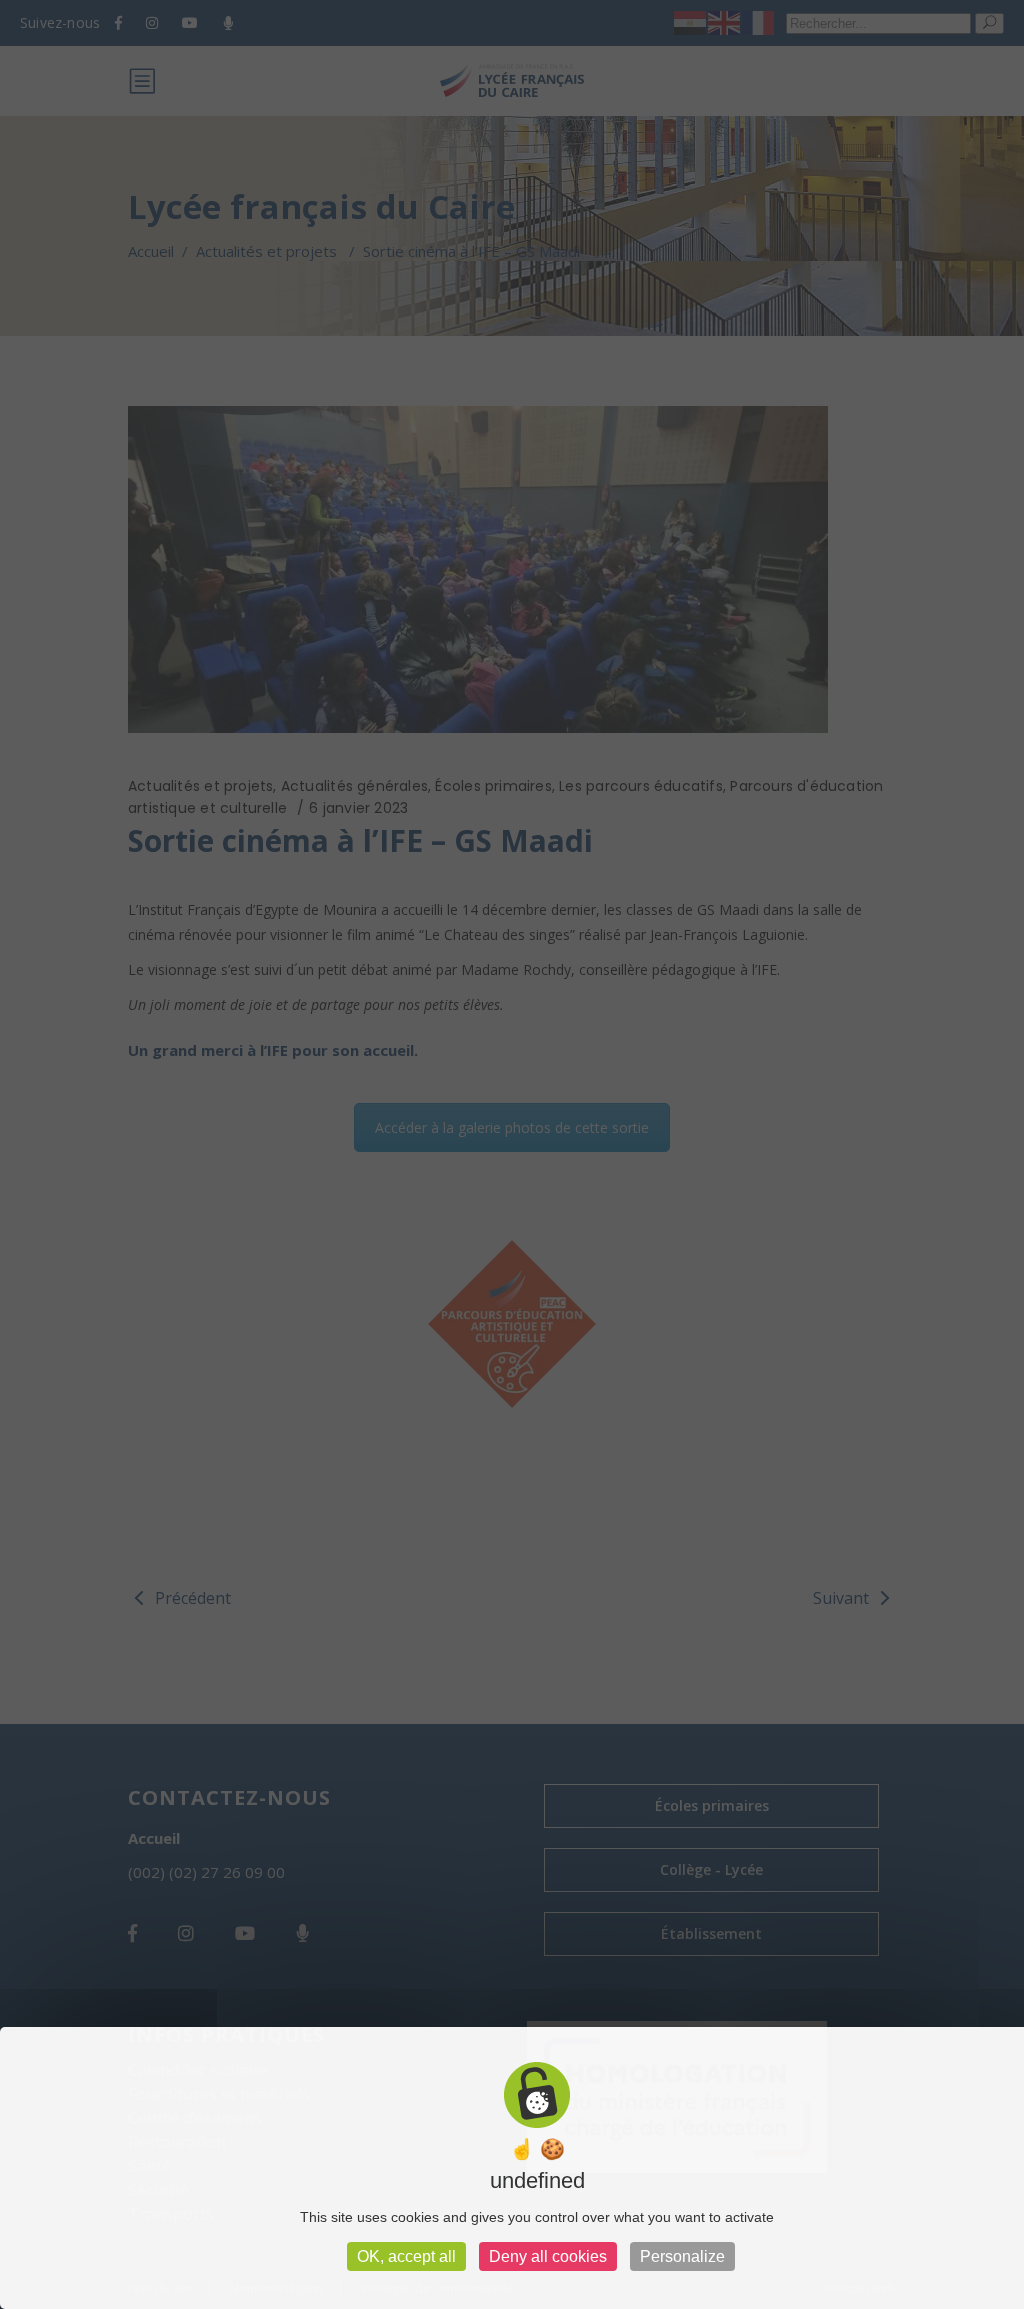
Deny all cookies (548, 2256)
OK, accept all (406, 2256)
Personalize (682, 2256)
